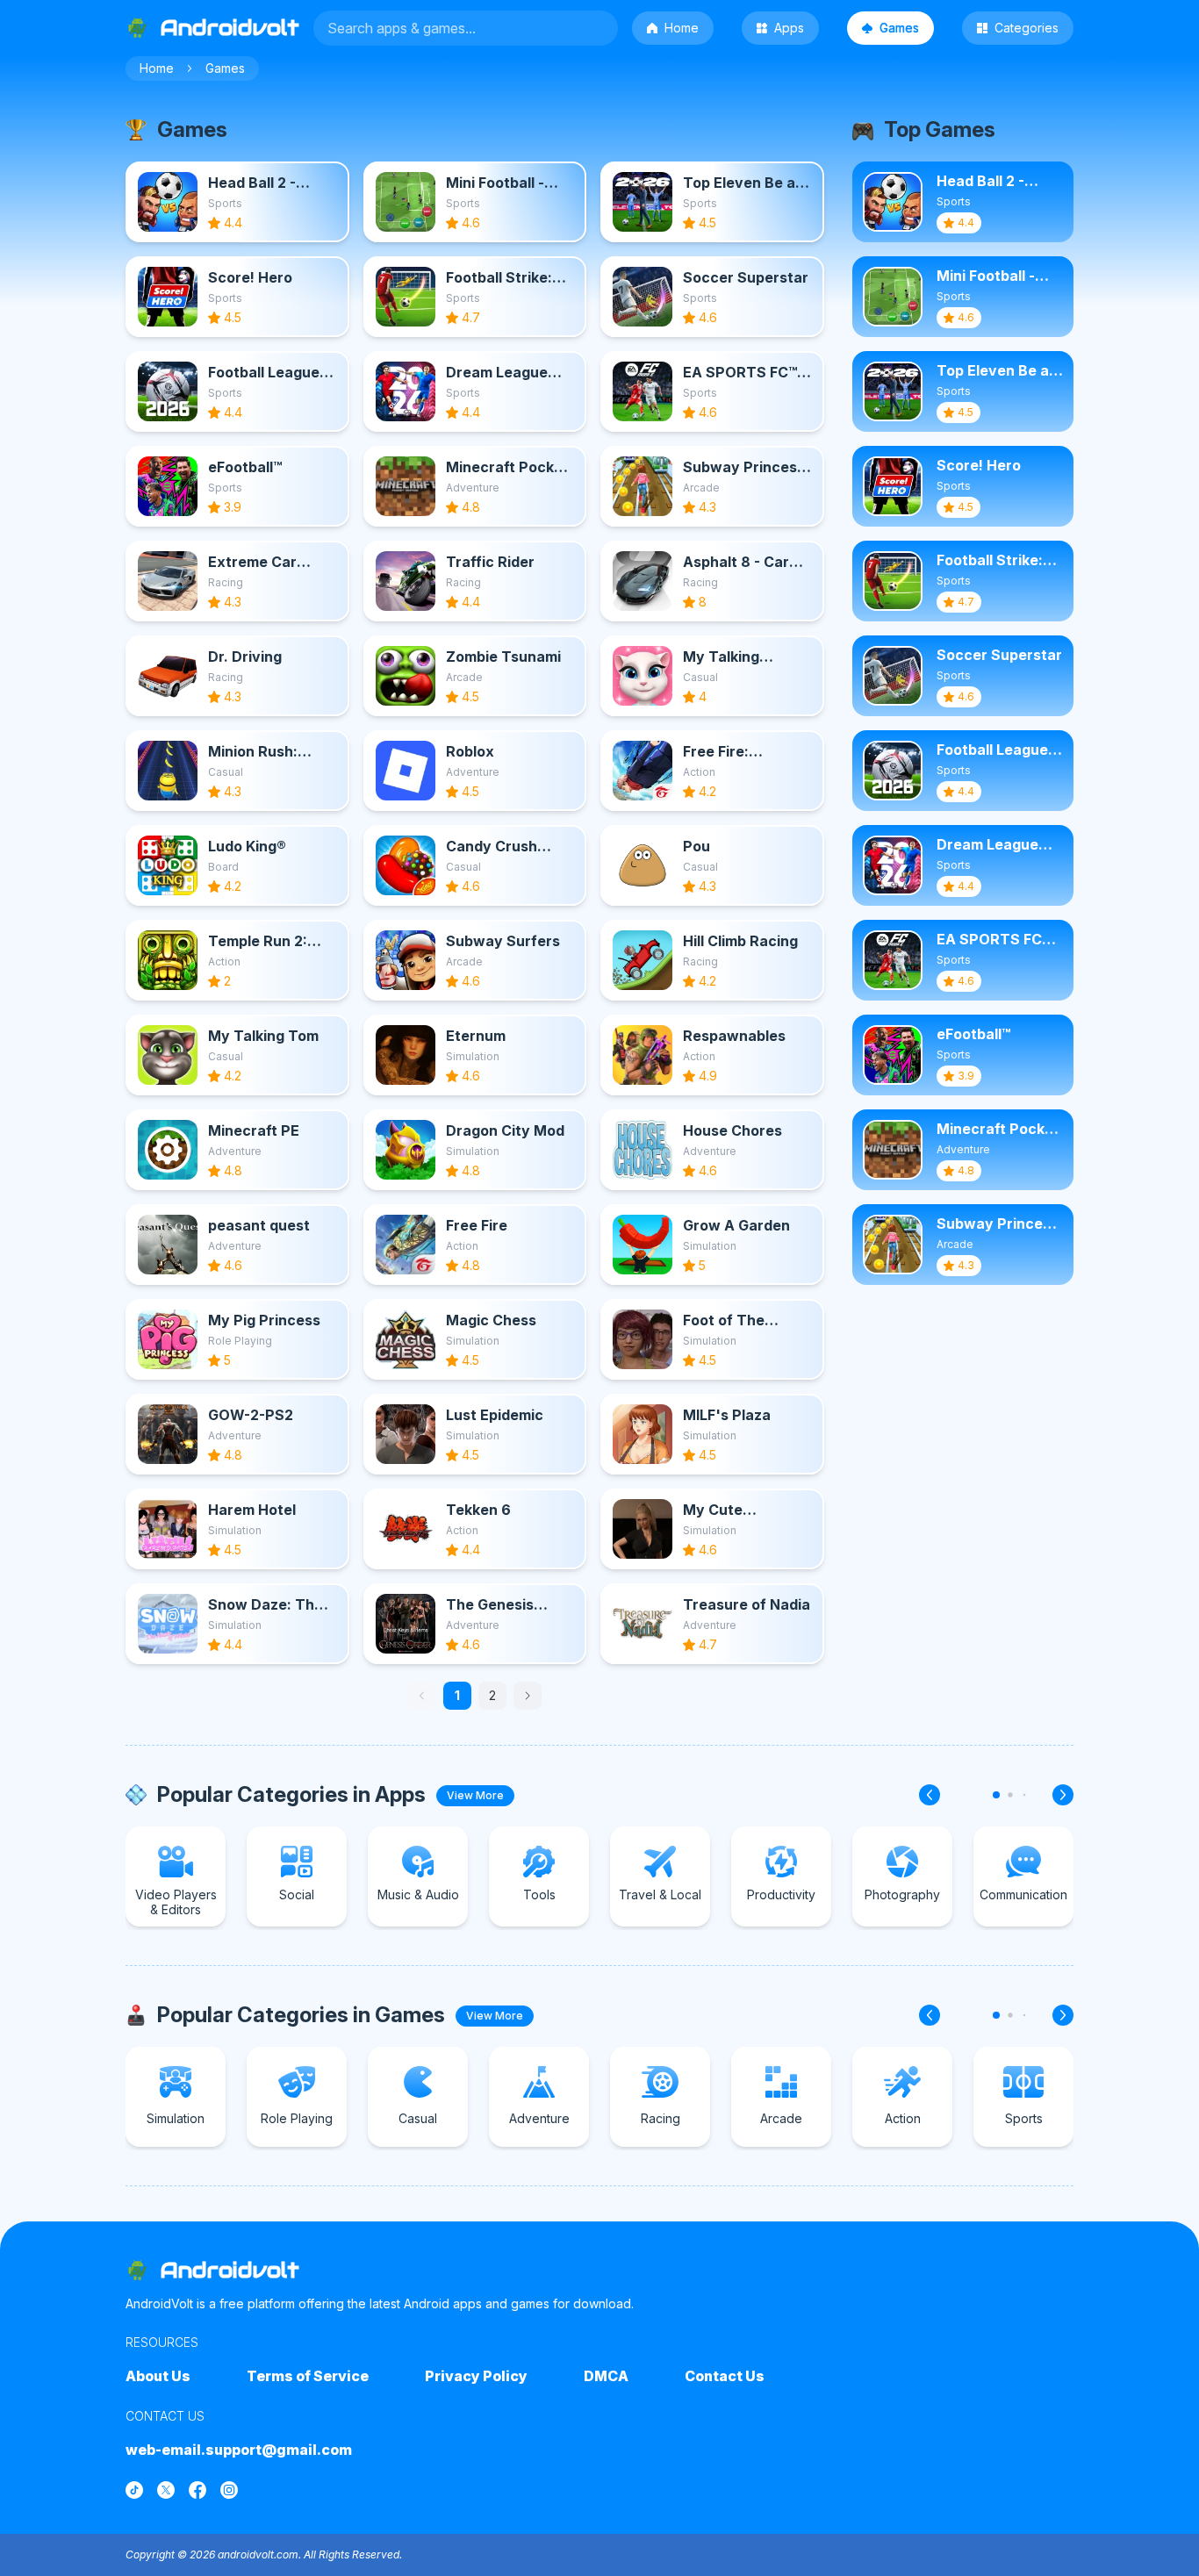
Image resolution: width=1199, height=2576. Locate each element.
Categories (1027, 28)
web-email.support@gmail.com (239, 2450)
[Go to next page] (528, 1696)
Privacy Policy (476, 2376)
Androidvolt (230, 2270)
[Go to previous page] (422, 1696)
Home (682, 28)
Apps (789, 28)
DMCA (606, 2376)
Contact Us (725, 2376)
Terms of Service (308, 2376)
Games (899, 28)
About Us (158, 2376)
